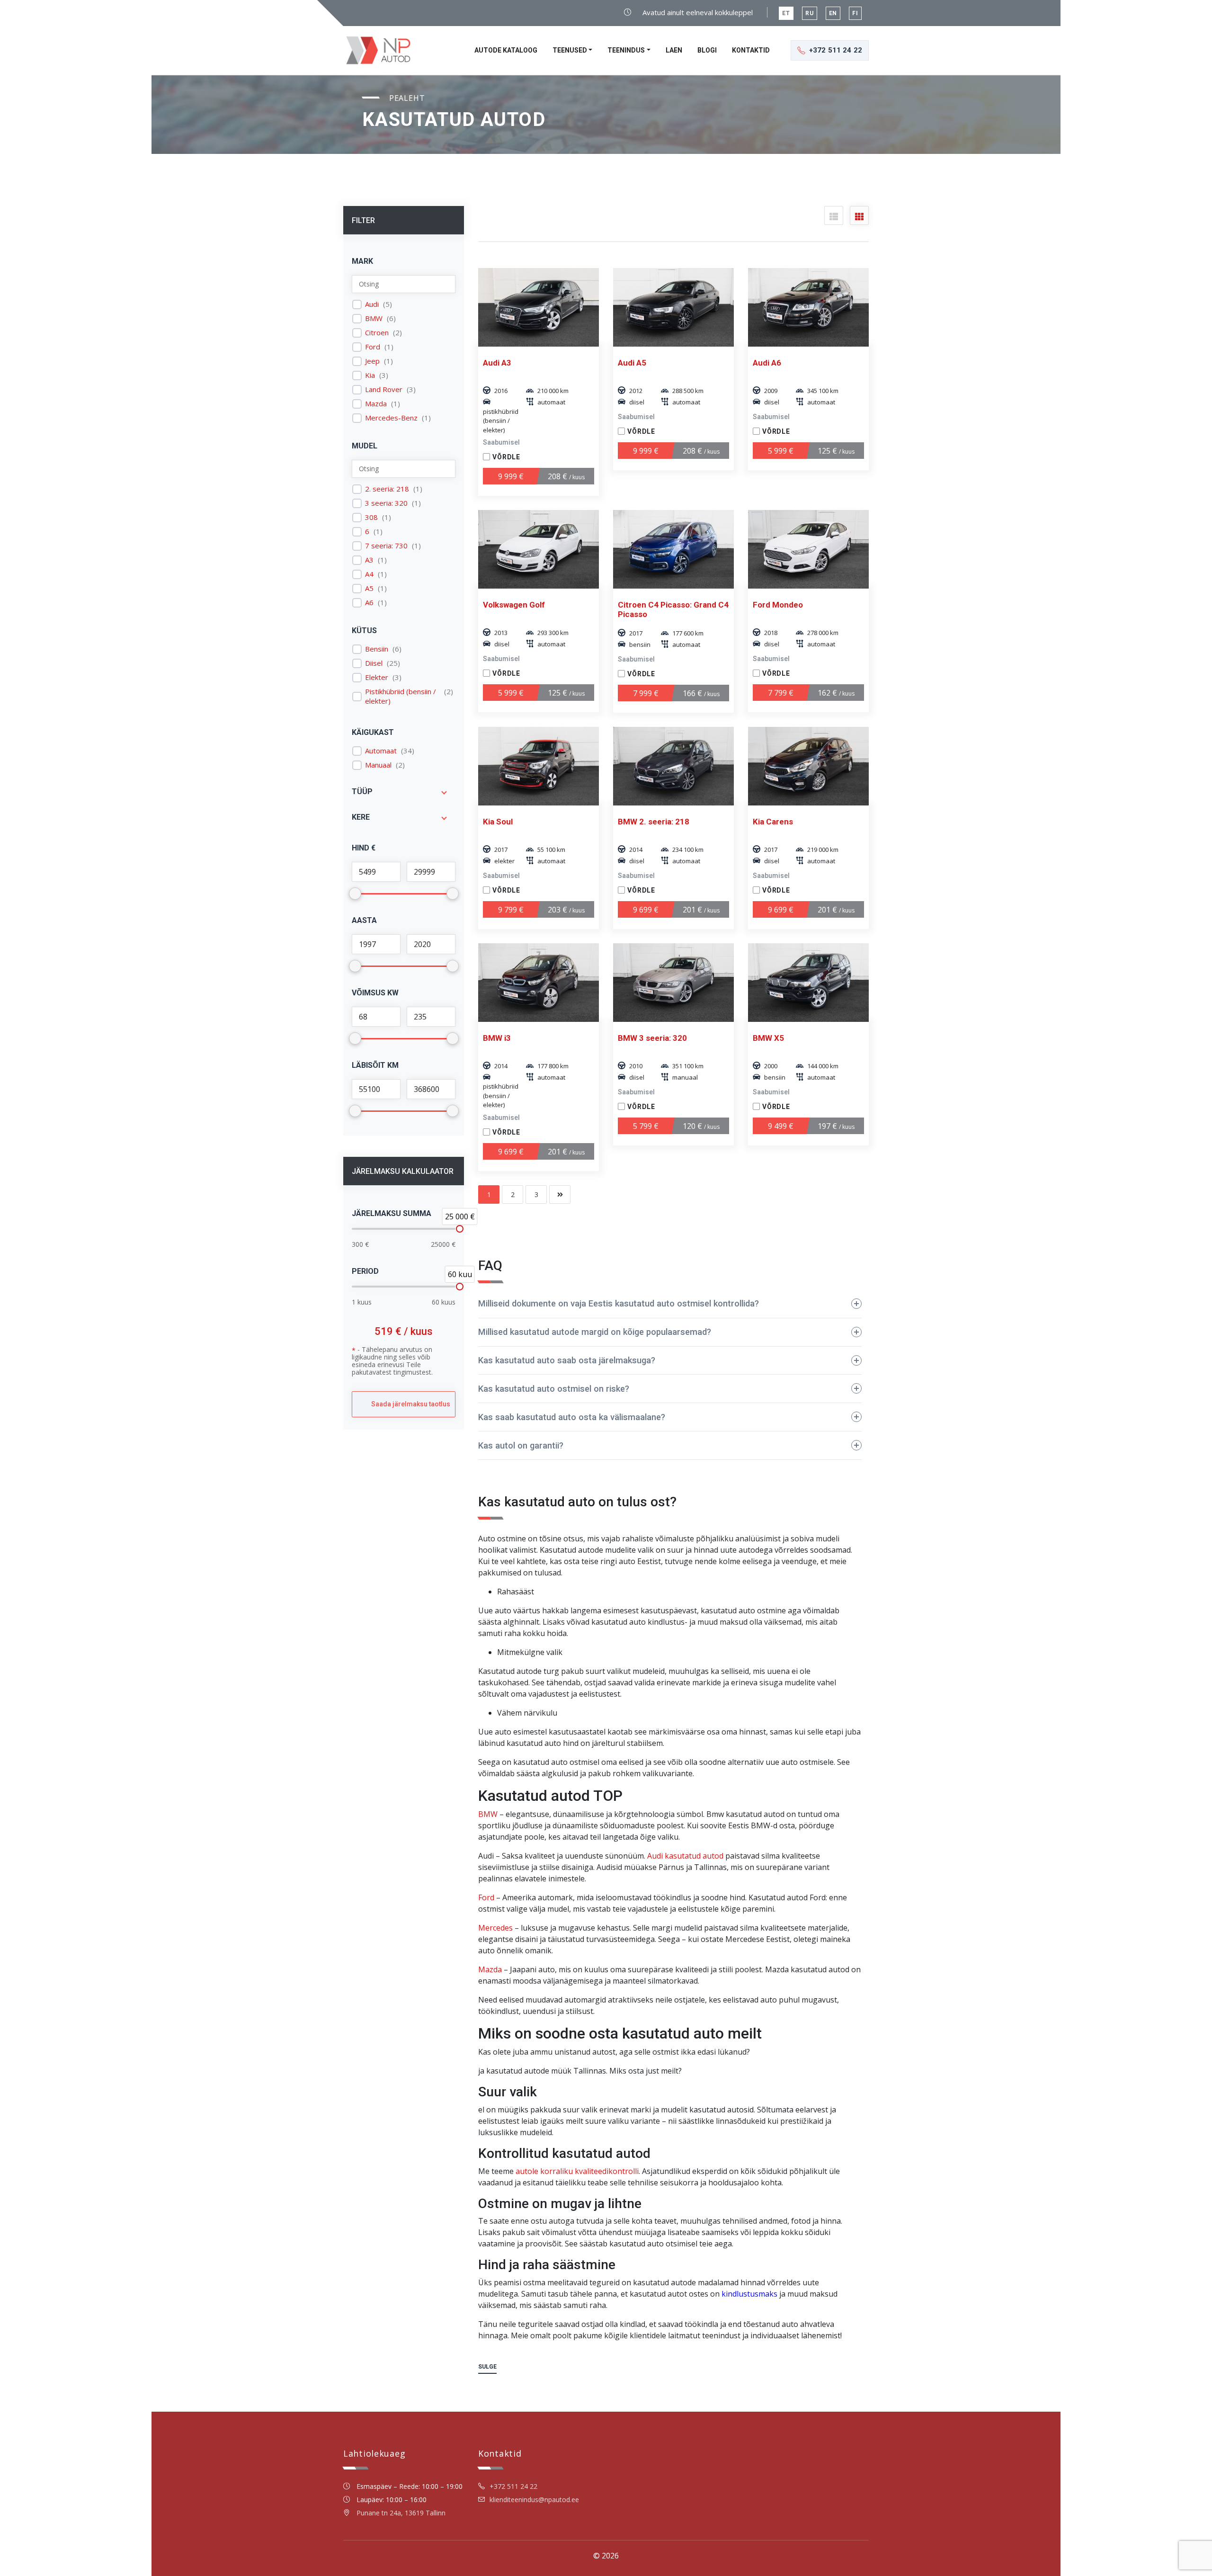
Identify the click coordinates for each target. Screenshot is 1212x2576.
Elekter (377, 677)
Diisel (374, 663)
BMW (374, 318)
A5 (369, 588)
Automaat (381, 751)
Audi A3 (497, 363)
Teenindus (626, 50)
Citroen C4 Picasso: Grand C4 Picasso (673, 609)
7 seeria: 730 (386, 546)
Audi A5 (632, 363)
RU (810, 13)
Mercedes (495, 1928)
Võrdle (506, 457)
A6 (369, 603)
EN (833, 13)
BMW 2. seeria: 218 (654, 822)
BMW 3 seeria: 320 (652, 1038)
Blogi (707, 50)
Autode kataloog (506, 50)
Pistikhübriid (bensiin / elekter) (401, 696)
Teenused (570, 50)
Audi (372, 304)
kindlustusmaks (749, 2294)
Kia (370, 375)
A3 (369, 560)
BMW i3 (497, 1038)
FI (855, 13)
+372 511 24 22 (513, 2486)
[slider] (460, 1229)
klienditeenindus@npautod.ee (534, 2500)
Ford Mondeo (778, 605)
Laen (674, 50)
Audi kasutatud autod (685, 1856)
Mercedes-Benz (391, 418)
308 (371, 517)
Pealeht (407, 98)
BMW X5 (768, 1038)
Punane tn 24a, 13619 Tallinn (401, 2513)
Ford (373, 347)
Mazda (376, 404)
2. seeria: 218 (387, 489)
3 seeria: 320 (386, 503)
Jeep (372, 361)
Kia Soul (498, 822)
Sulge (487, 2367)
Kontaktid (751, 50)
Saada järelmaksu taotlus (411, 1404)
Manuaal (378, 765)
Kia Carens (773, 822)
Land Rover (384, 389)
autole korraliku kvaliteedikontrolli (577, 2171)
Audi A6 (767, 363)
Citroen (377, 333)
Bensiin (377, 649)
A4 (369, 574)
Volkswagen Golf (514, 605)
